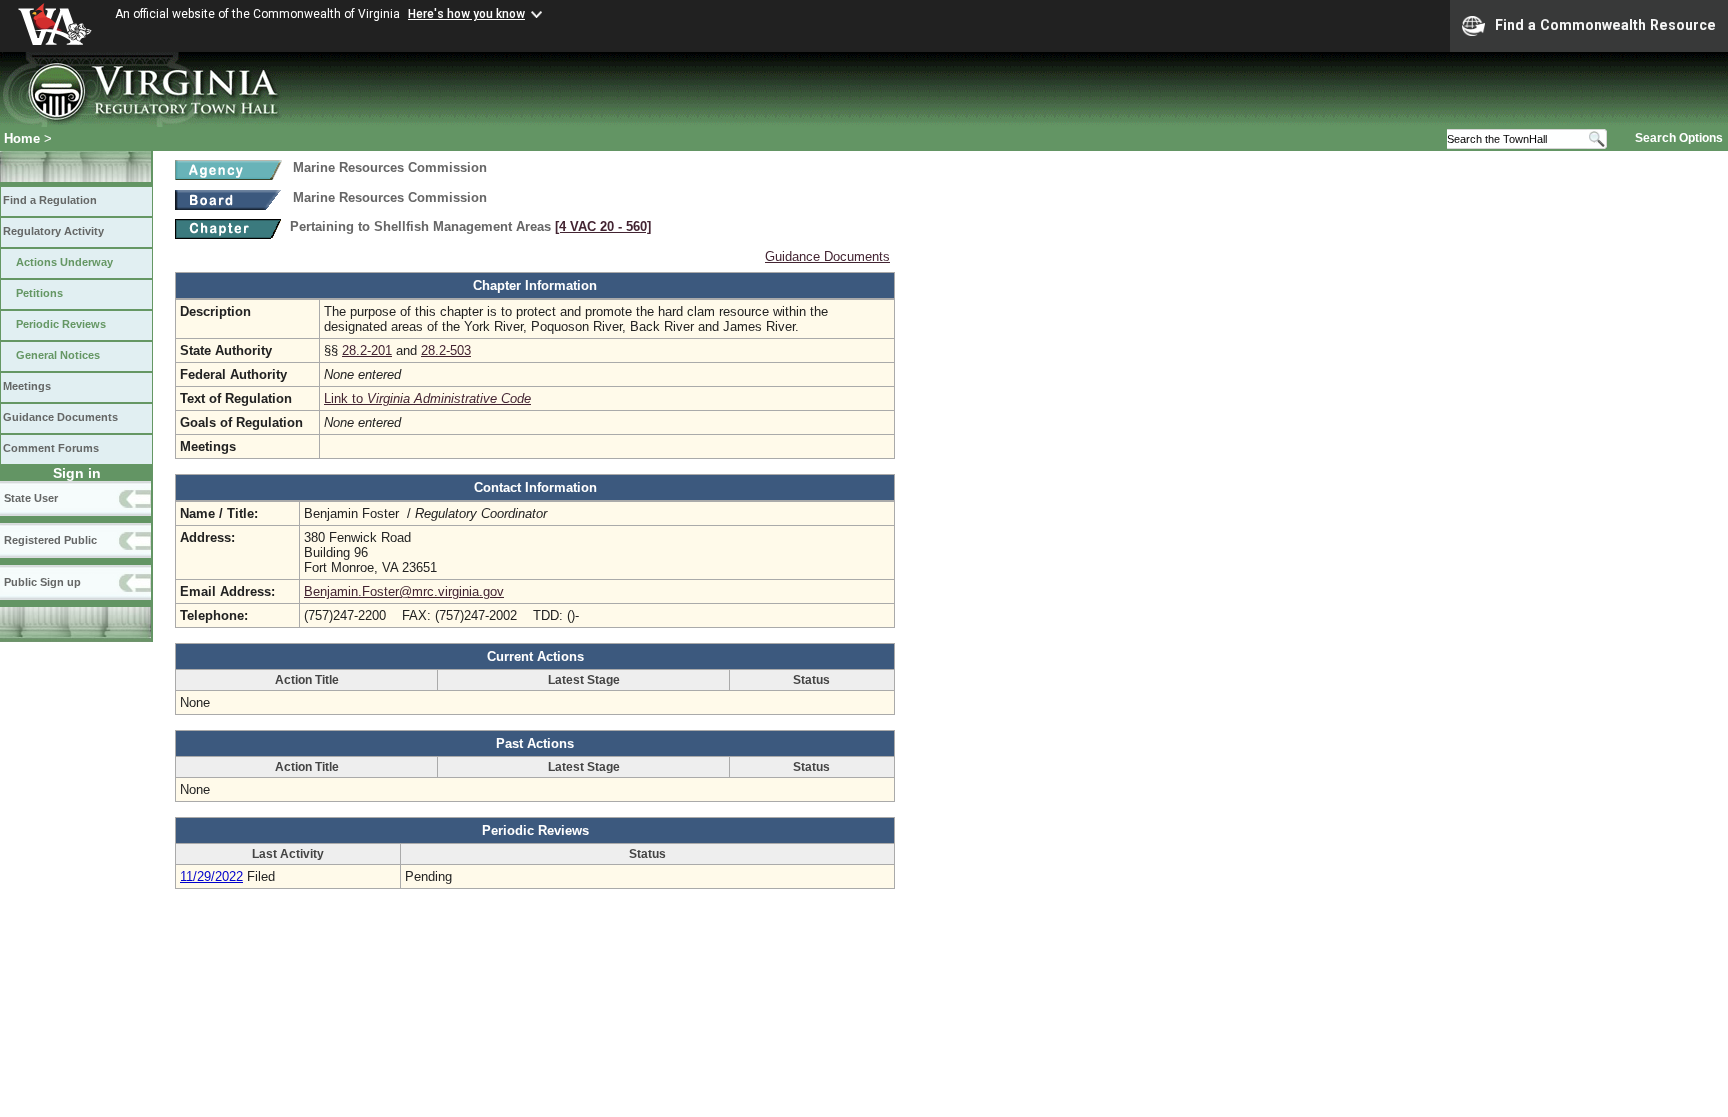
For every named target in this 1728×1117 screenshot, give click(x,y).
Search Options (1679, 138)
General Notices (58, 355)
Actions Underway (64, 262)
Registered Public (50, 540)
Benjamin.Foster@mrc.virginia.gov (404, 591)
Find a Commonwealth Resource (1605, 25)
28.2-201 (367, 350)
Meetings (27, 386)
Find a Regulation (50, 200)
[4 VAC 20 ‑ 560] (603, 226)
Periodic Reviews (61, 324)
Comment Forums (51, 448)
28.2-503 (446, 350)
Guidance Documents (60, 417)
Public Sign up (42, 582)
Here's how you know (466, 14)
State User (31, 498)
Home (22, 138)
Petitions (39, 293)
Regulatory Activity (53, 231)
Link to (427, 398)
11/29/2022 (211, 876)
